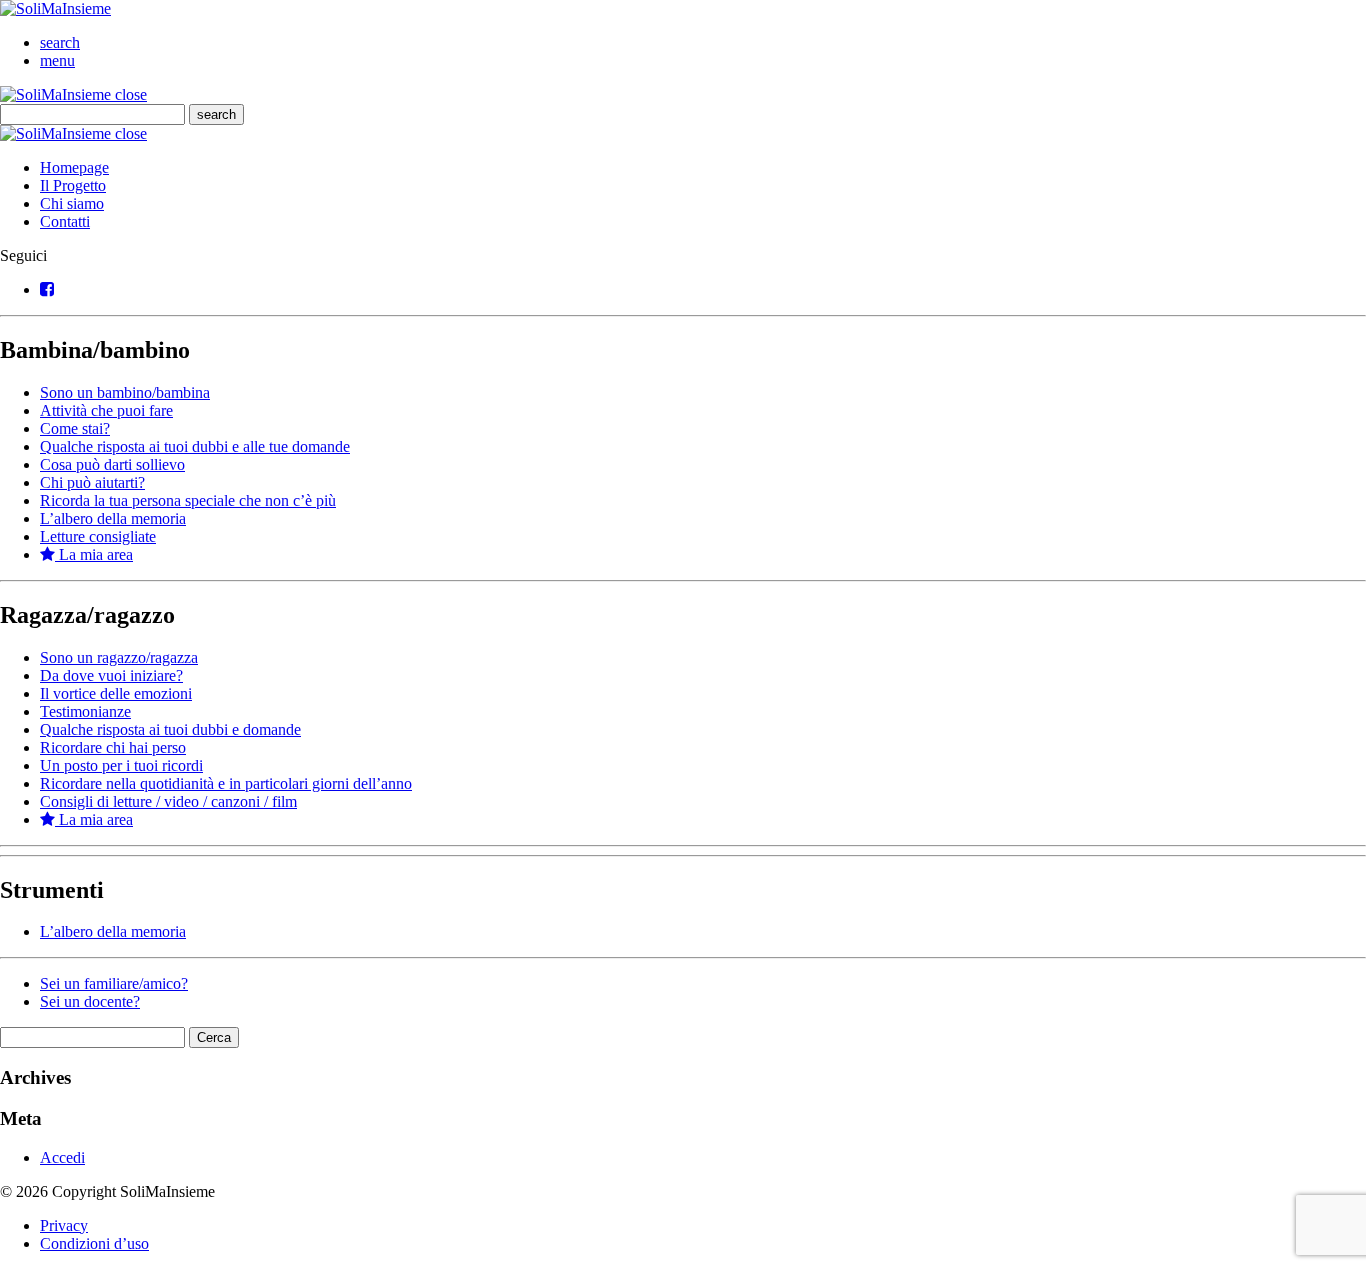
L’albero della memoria (113, 518)
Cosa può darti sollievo (112, 464)
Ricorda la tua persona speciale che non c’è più (188, 500)
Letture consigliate (98, 536)
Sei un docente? (90, 1001)
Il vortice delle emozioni (116, 693)
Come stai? (75, 428)
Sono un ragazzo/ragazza (119, 657)
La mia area (94, 554)
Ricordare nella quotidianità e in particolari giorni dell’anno (226, 783)
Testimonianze (85, 711)
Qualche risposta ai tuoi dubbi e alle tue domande (195, 446)
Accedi (62, 1157)
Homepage (74, 167)
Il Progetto (73, 185)
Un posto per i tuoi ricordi (121, 765)
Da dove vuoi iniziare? (111, 675)
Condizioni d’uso (94, 1243)
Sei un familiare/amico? (114, 983)
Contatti (65, 221)
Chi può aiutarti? (92, 482)
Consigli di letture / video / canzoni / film (168, 801)
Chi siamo (72, 203)
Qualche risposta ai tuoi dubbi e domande (170, 729)
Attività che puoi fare (106, 410)
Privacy (64, 1225)
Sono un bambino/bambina (125, 392)
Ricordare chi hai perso (113, 747)
